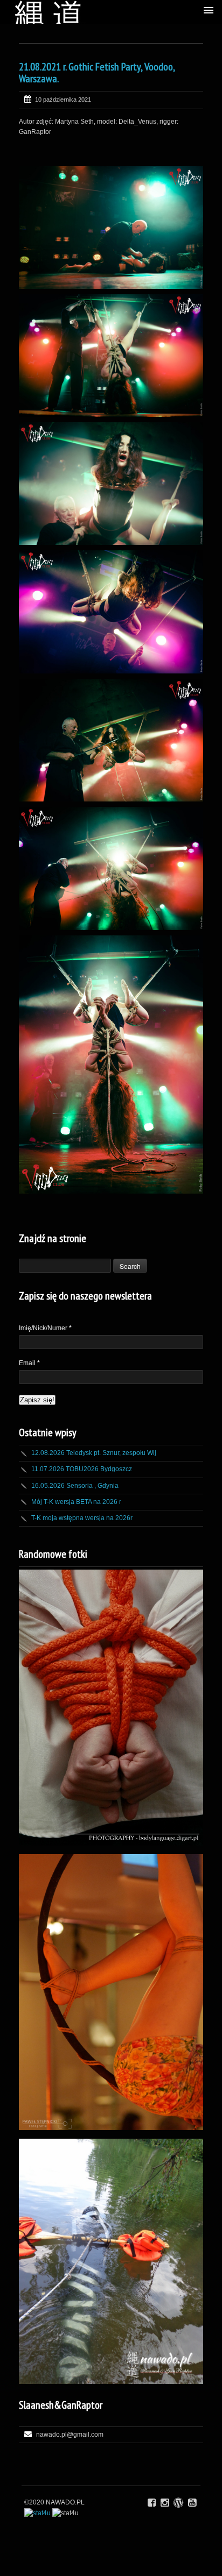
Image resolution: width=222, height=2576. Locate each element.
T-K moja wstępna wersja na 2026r (82, 1518)
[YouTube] (192, 2503)
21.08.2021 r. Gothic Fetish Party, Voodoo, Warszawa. (97, 73)
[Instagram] (165, 2503)
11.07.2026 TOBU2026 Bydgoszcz (82, 1469)
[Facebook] (152, 2503)
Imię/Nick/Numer (45, 1328)
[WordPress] (178, 2503)
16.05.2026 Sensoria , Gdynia (75, 1486)
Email (29, 1363)
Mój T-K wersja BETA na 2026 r (76, 1502)
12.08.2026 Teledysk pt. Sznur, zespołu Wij (94, 1453)
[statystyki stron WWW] (37, 2513)
